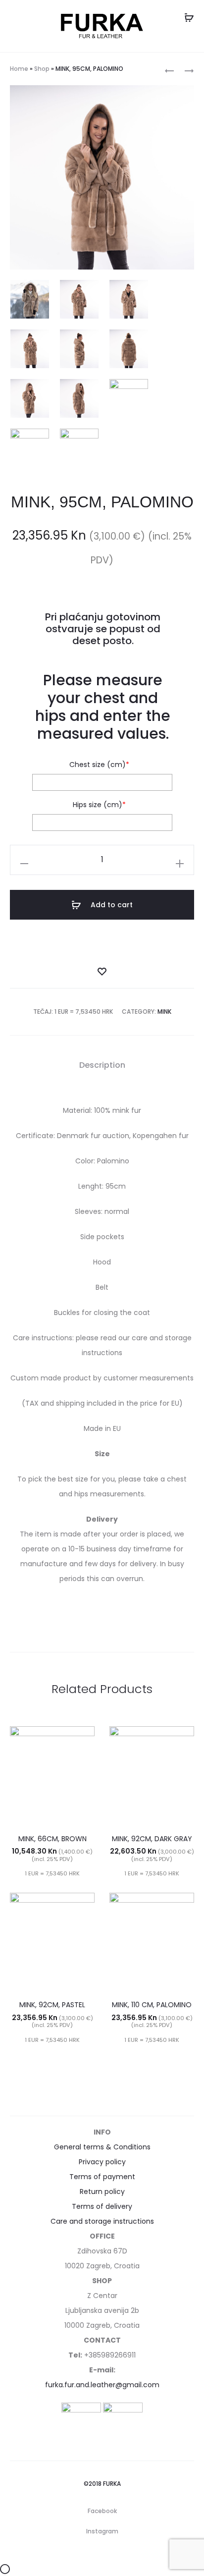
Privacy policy (102, 2162)
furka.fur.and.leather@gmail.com (102, 2385)
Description (102, 1065)
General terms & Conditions (102, 2147)
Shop (42, 69)
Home (19, 69)
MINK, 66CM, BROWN (52, 1839)
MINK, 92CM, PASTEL (52, 2005)
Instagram (102, 2531)
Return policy (102, 2192)
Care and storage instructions (102, 2221)
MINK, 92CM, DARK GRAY (152, 1839)
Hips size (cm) (99, 805)
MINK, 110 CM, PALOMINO (152, 2005)
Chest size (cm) (99, 765)
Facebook (102, 2511)
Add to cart (111, 905)
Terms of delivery (102, 2206)
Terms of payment (102, 2177)
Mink (164, 1012)
